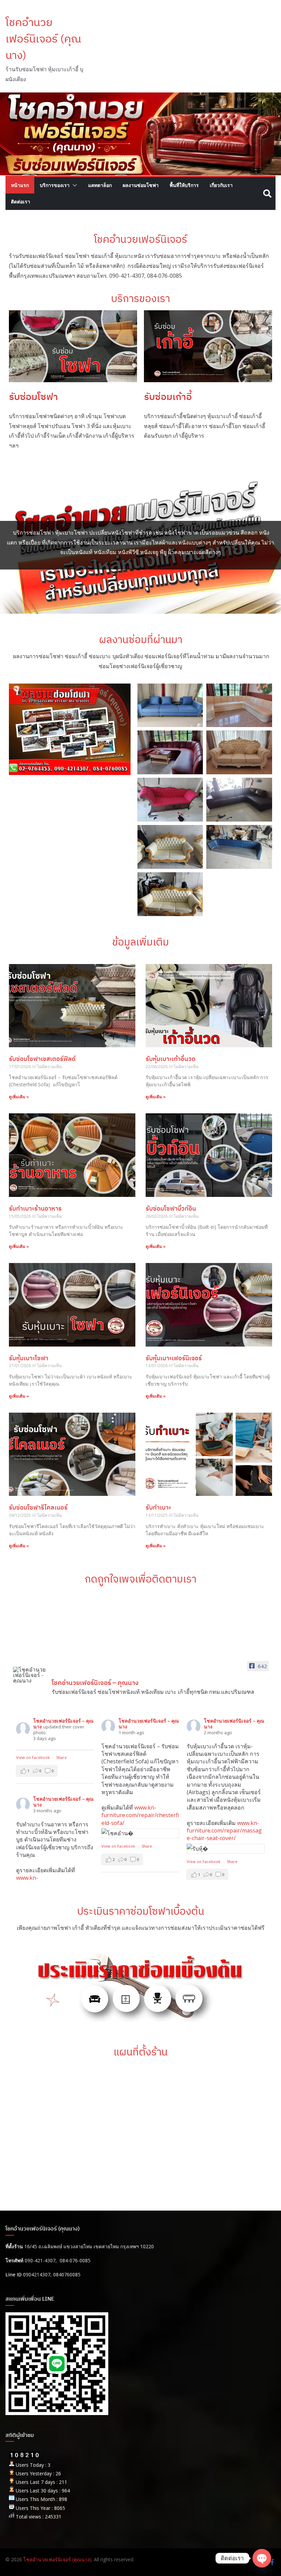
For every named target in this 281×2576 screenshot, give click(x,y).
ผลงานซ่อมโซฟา (141, 185)
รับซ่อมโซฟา (33, 396)
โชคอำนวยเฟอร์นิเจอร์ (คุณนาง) (43, 38)
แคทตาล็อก (100, 185)
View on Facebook (33, 1757)
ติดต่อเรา (21, 202)
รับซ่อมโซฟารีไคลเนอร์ (38, 1507)
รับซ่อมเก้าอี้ (168, 396)
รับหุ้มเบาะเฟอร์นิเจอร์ (174, 1358)
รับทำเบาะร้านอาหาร (35, 1208)
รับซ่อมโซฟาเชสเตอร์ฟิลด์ (42, 1059)
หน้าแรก (20, 185)
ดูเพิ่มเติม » (19, 1097)
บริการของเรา (55, 185)
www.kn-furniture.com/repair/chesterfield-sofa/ (140, 1815)
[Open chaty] (262, 2558)
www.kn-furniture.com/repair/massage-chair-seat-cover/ (224, 1831)
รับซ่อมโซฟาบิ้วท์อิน (171, 1208)
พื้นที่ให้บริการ (184, 185)
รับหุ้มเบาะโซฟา (29, 1358)
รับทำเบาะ (158, 1507)
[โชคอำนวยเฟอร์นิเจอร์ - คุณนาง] (29, 1675)
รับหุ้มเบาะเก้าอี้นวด (170, 1059)
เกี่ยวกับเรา (221, 185)
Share (62, 1757)
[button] (73, 185)
